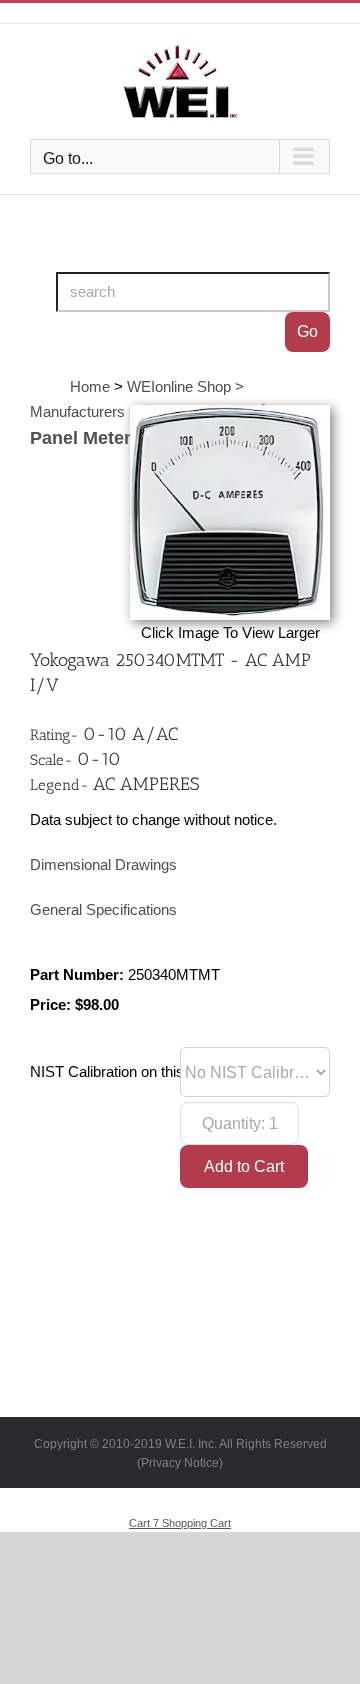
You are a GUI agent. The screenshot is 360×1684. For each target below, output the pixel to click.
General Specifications (103, 910)
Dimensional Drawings (103, 865)
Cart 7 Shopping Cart (180, 1523)
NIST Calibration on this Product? (138, 1072)
